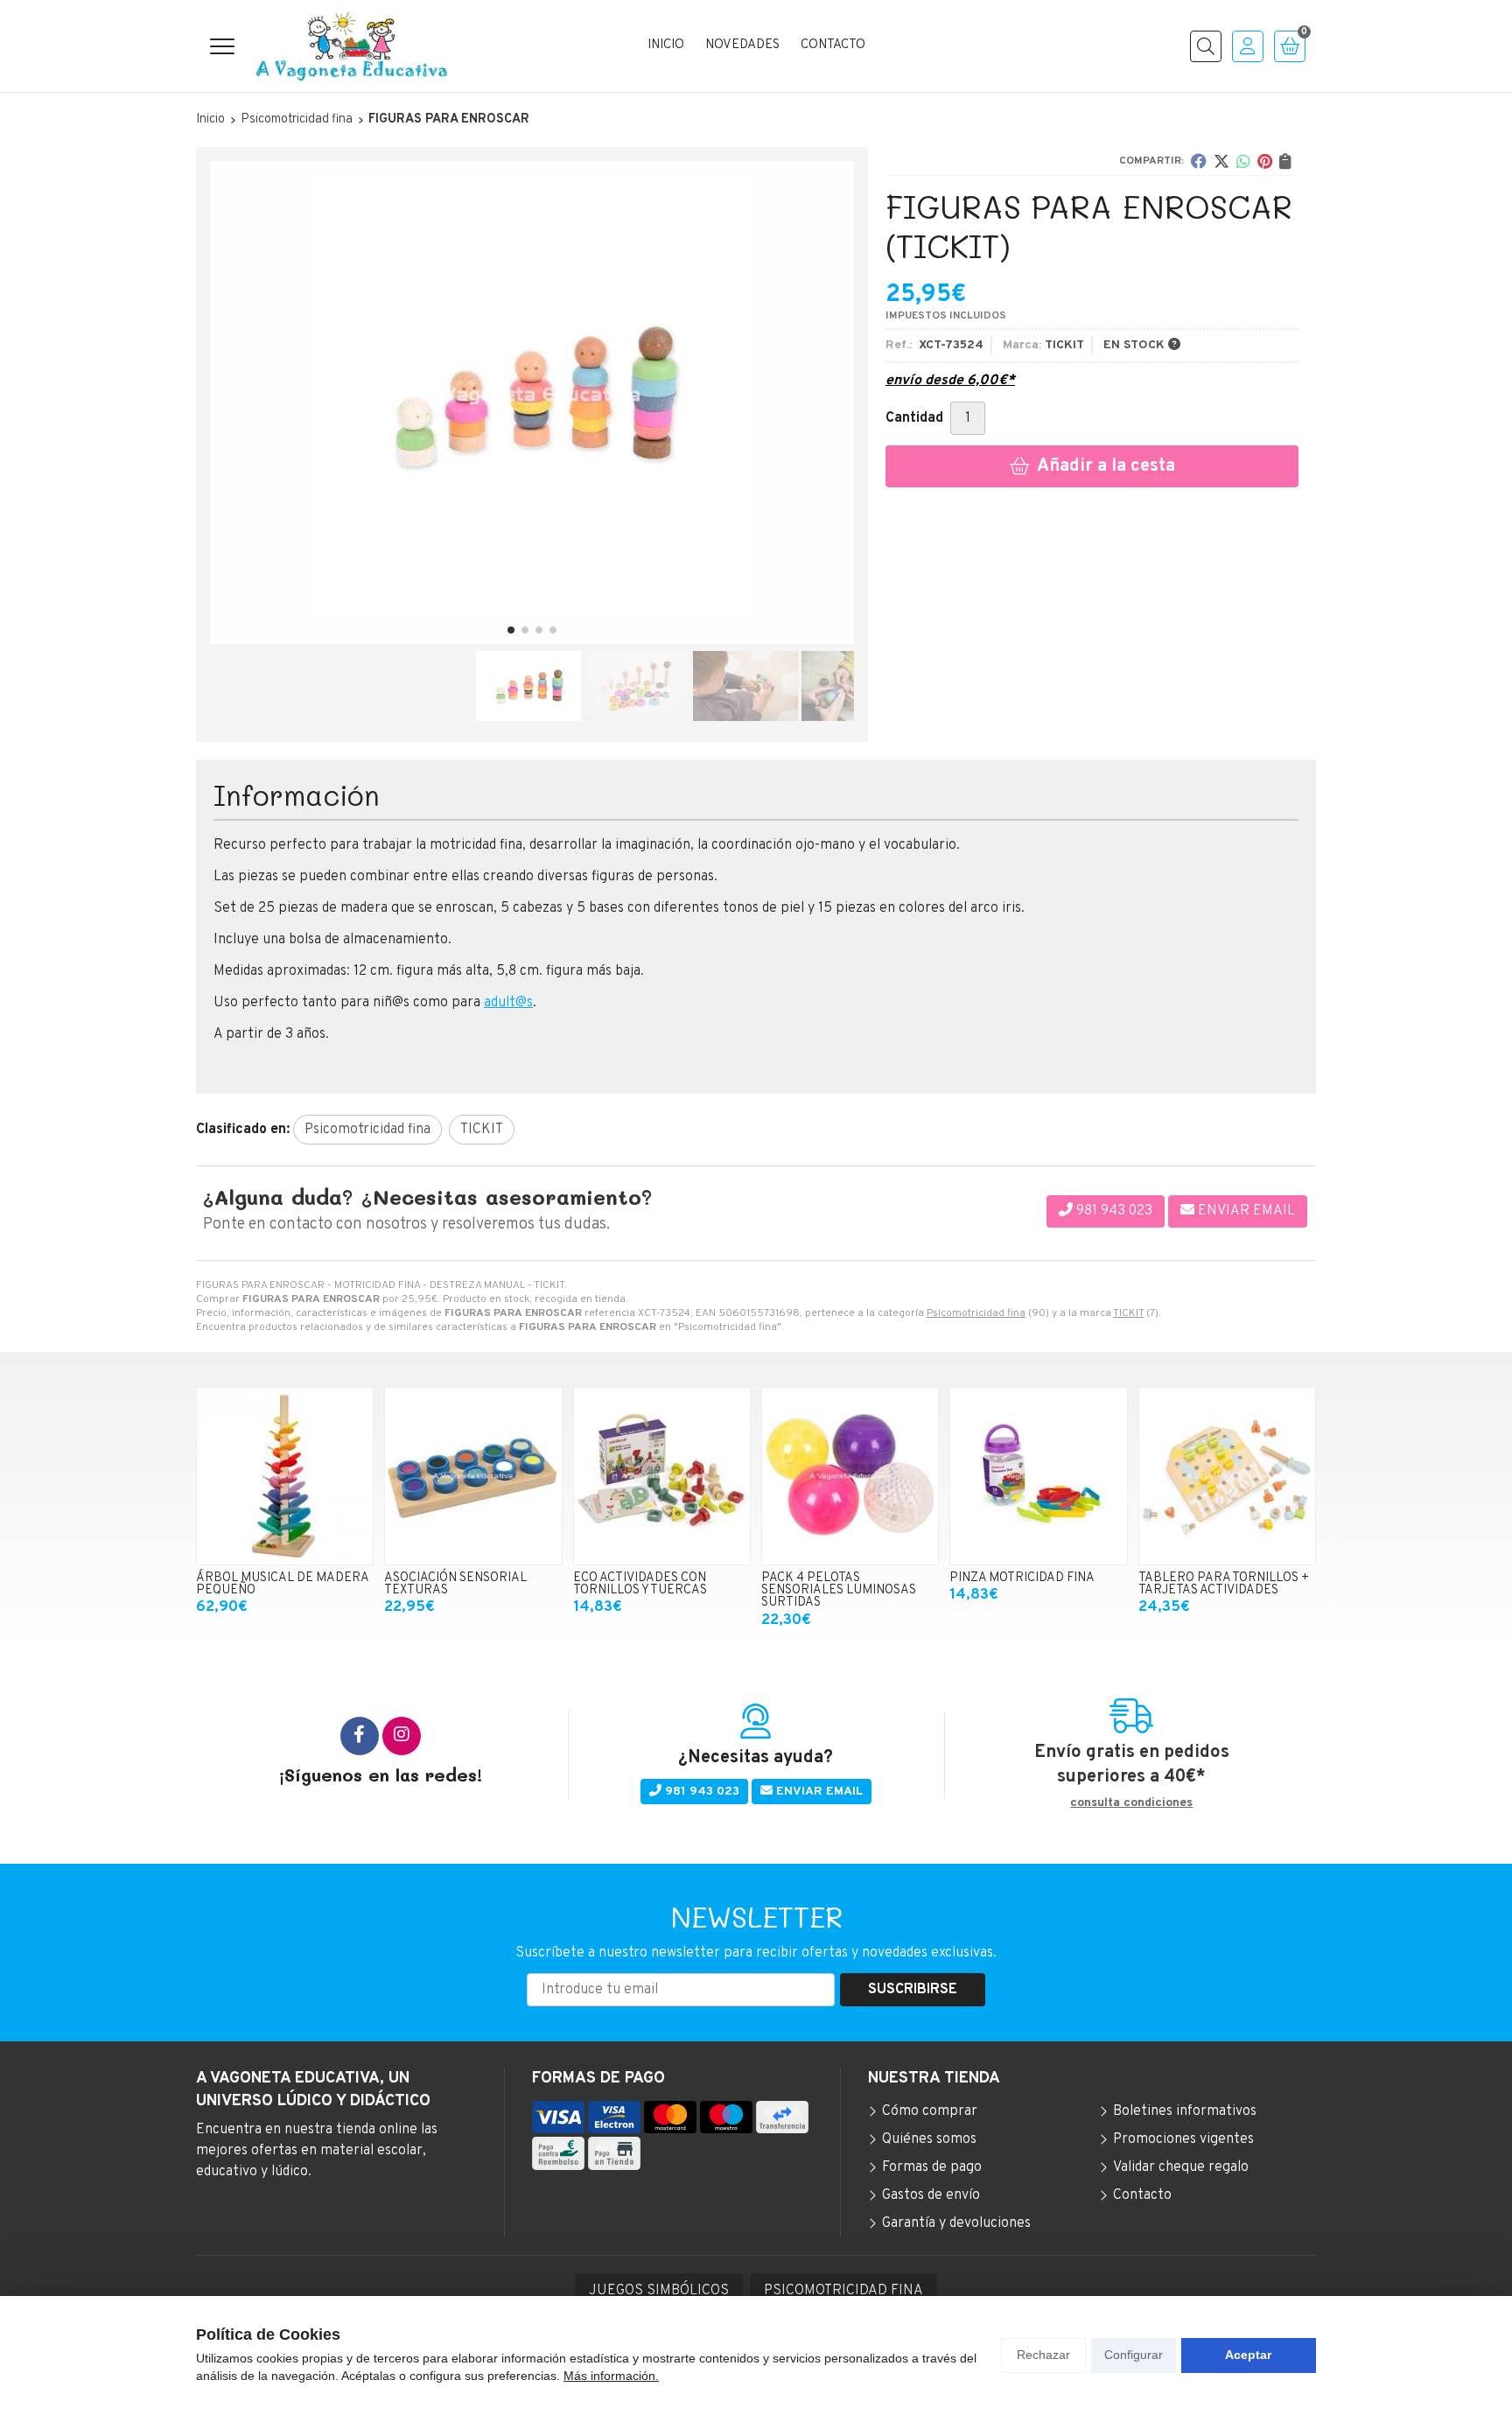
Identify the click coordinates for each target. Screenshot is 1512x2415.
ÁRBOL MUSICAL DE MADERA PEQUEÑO (282, 1584)
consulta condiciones (1131, 1803)
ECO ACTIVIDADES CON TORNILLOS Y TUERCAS (640, 1584)
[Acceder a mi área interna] (1248, 46)
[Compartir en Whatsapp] (1243, 161)
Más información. (611, 2376)
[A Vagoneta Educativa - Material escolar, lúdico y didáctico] (352, 46)
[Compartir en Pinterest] (1265, 161)
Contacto (1142, 2195)
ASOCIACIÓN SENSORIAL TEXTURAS (455, 1584)
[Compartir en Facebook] (1199, 161)
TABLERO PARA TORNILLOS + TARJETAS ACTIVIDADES (1224, 1584)
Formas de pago (932, 2167)
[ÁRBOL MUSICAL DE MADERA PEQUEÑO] (285, 1476)
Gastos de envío (931, 2195)
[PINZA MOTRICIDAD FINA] (1038, 1476)
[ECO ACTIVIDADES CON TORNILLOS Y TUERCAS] (662, 1476)
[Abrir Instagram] (402, 1736)
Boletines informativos (1185, 2111)
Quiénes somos (929, 2139)
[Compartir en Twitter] (1221, 161)
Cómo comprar (930, 2111)
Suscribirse (913, 1990)
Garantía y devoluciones (956, 2223)
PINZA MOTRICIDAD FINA (1022, 1578)
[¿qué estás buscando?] (1206, 46)
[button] (511, 630)
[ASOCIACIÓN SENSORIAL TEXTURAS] (473, 1476)
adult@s (508, 1003)
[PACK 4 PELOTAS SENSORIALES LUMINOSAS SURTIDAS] (850, 1476)
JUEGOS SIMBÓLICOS (659, 2291)
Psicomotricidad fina (976, 1313)
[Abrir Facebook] (360, 1736)
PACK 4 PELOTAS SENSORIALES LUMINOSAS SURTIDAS (839, 1591)
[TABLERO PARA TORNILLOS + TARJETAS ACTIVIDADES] (1227, 1476)
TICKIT (1128, 1313)
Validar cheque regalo (1181, 2167)
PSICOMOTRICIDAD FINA (843, 2291)
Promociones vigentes (1183, 2139)
